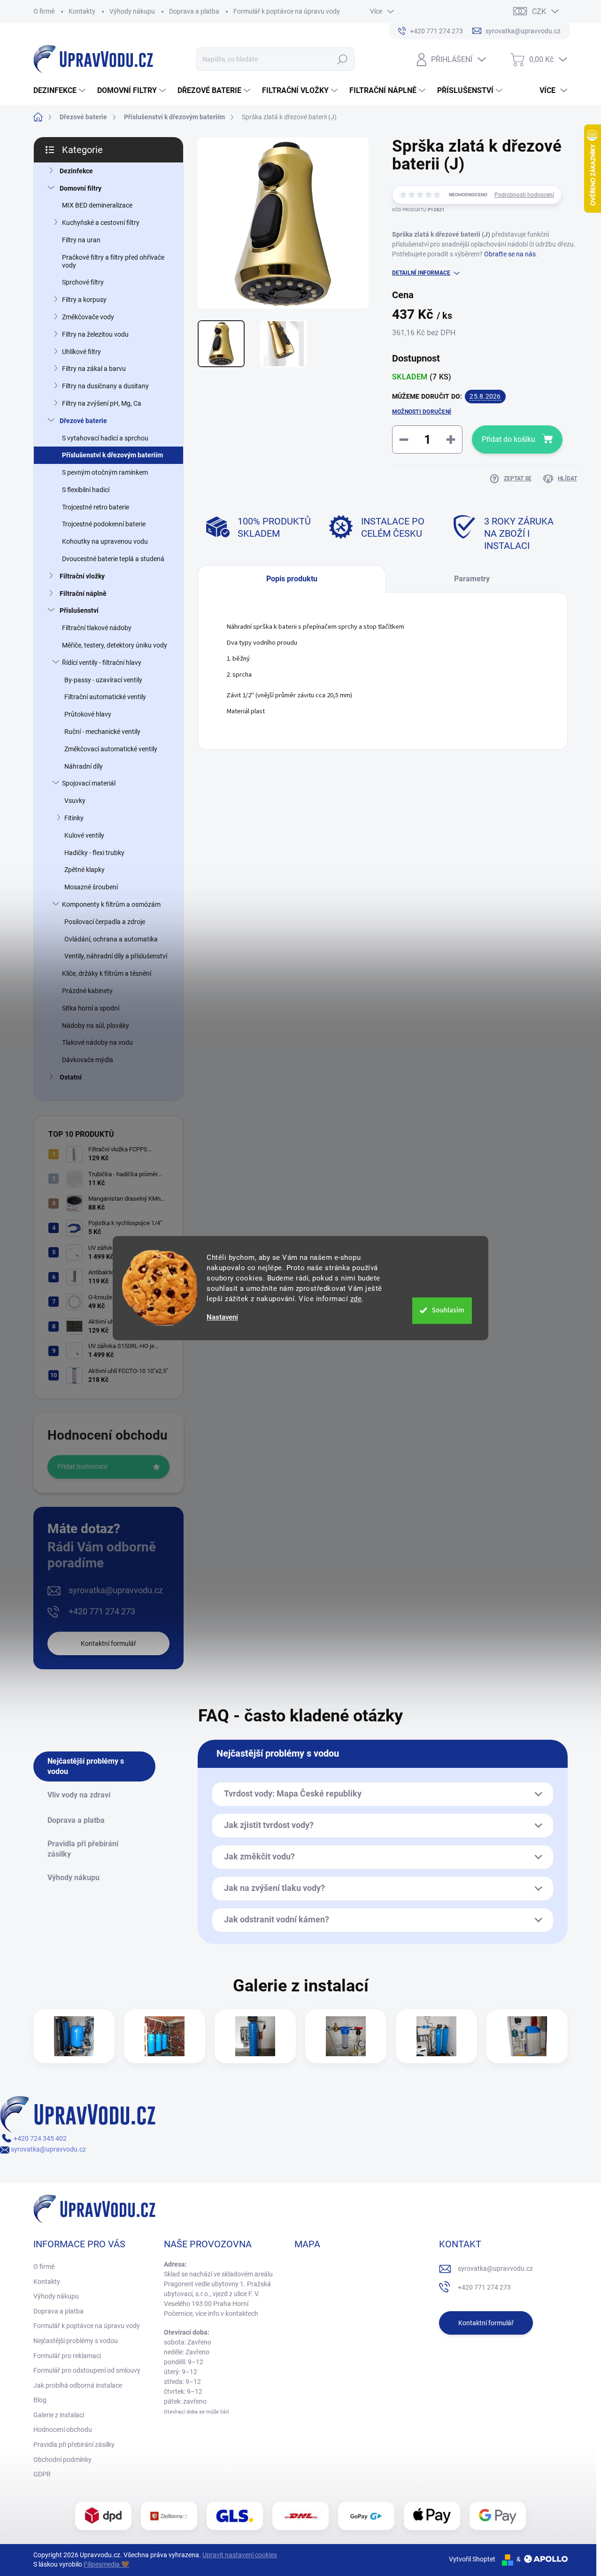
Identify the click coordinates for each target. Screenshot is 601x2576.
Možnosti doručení (422, 412)
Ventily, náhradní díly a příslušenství (116, 956)
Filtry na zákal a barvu (94, 369)
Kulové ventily (84, 835)
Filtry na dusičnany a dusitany (105, 386)
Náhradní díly (84, 766)
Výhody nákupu (132, 11)
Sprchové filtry (83, 282)
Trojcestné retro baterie (96, 507)
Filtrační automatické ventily (105, 697)
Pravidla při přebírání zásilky (74, 2445)
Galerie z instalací (59, 2415)
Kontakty (82, 11)
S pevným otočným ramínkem (105, 472)
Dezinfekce (76, 171)
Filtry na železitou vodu (95, 334)
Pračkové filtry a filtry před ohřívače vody (113, 261)
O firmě (44, 11)
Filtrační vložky (82, 576)
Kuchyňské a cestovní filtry (101, 223)
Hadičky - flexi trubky (94, 853)
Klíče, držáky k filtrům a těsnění (107, 973)
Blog (40, 2400)
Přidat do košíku (509, 439)
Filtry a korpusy (84, 300)
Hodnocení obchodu (63, 2429)
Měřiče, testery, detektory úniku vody (115, 645)
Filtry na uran (81, 240)
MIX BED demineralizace (97, 205)
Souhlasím (448, 1310)
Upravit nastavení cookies (240, 2555)
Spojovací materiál (89, 783)
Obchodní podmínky (62, 2460)
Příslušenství (79, 610)
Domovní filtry (81, 188)
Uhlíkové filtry (81, 352)
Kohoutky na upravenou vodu (105, 541)
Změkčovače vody (88, 317)
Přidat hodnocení (82, 1466)
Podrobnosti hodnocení (524, 195)
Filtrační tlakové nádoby (97, 628)
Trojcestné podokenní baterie (104, 524)
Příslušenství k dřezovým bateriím (112, 455)
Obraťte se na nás (510, 254)
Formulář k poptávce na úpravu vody (287, 11)
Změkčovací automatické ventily (111, 749)
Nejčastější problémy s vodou (76, 2341)
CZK (539, 12)
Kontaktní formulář (108, 1643)
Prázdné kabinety (87, 991)
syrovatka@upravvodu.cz (116, 1590)
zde (356, 1299)
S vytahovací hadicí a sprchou (105, 438)
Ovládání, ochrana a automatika (111, 939)
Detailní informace (421, 273)
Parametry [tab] (472, 579)
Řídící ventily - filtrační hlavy (102, 663)
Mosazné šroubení (91, 887)
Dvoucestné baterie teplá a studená (113, 559)
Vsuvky (75, 801)
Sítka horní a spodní (91, 1008)
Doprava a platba (194, 11)
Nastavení (222, 1317)
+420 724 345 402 (39, 2138)
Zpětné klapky (85, 870)
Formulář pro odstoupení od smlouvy (87, 2370)
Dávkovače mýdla (88, 1060)
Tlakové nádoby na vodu (97, 1042)
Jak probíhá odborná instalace (78, 2385)
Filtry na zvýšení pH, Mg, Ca (102, 403)
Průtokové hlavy (88, 714)
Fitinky (74, 818)
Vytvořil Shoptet (472, 2559)
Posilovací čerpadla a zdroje (105, 922)
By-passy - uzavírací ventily (103, 680)
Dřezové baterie (83, 421)
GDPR (42, 2474)
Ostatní (71, 1077)
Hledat (342, 59)
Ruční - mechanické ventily (102, 732)
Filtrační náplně (83, 594)
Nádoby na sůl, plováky (96, 1026)
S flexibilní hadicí (86, 490)
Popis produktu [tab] (292, 579)
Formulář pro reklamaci (67, 2356)
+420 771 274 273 (102, 1611)
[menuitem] (61, 91)
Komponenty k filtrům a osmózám (111, 904)
